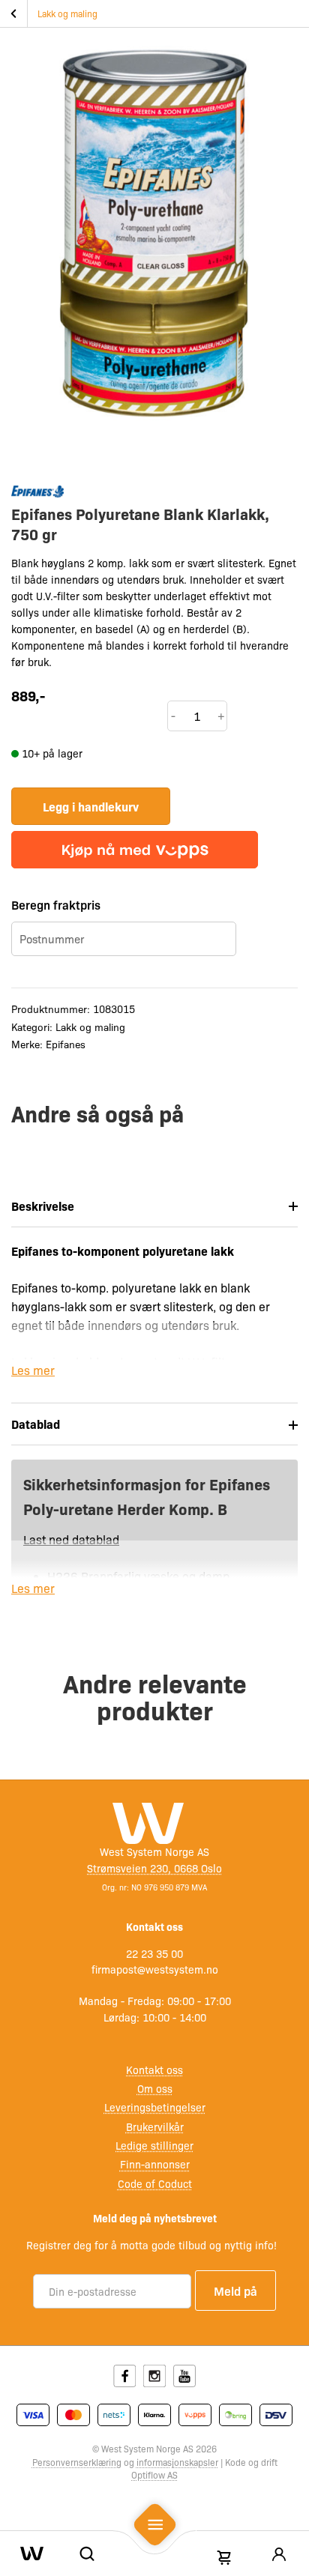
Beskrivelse (43, 1206)
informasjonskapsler (177, 2462)
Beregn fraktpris (56, 904)
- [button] (173, 716)
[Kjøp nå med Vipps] (135, 850)
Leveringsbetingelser (155, 2107)
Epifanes (66, 1044)
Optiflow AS (154, 2475)
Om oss (155, 2088)
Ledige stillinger (154, 2145)
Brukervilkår (155, 2126)
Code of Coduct (155, 2183)
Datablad (36, 1424)
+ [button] (221, 716)
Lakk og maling (67, 13)
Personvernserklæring (77, 2462)
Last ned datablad (71, 1539)
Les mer (33, 1370)
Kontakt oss (154, 2069)
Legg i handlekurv (91, 806)
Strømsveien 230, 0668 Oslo (154, 1868)
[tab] (154, 1206)
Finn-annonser (155, 2164)
